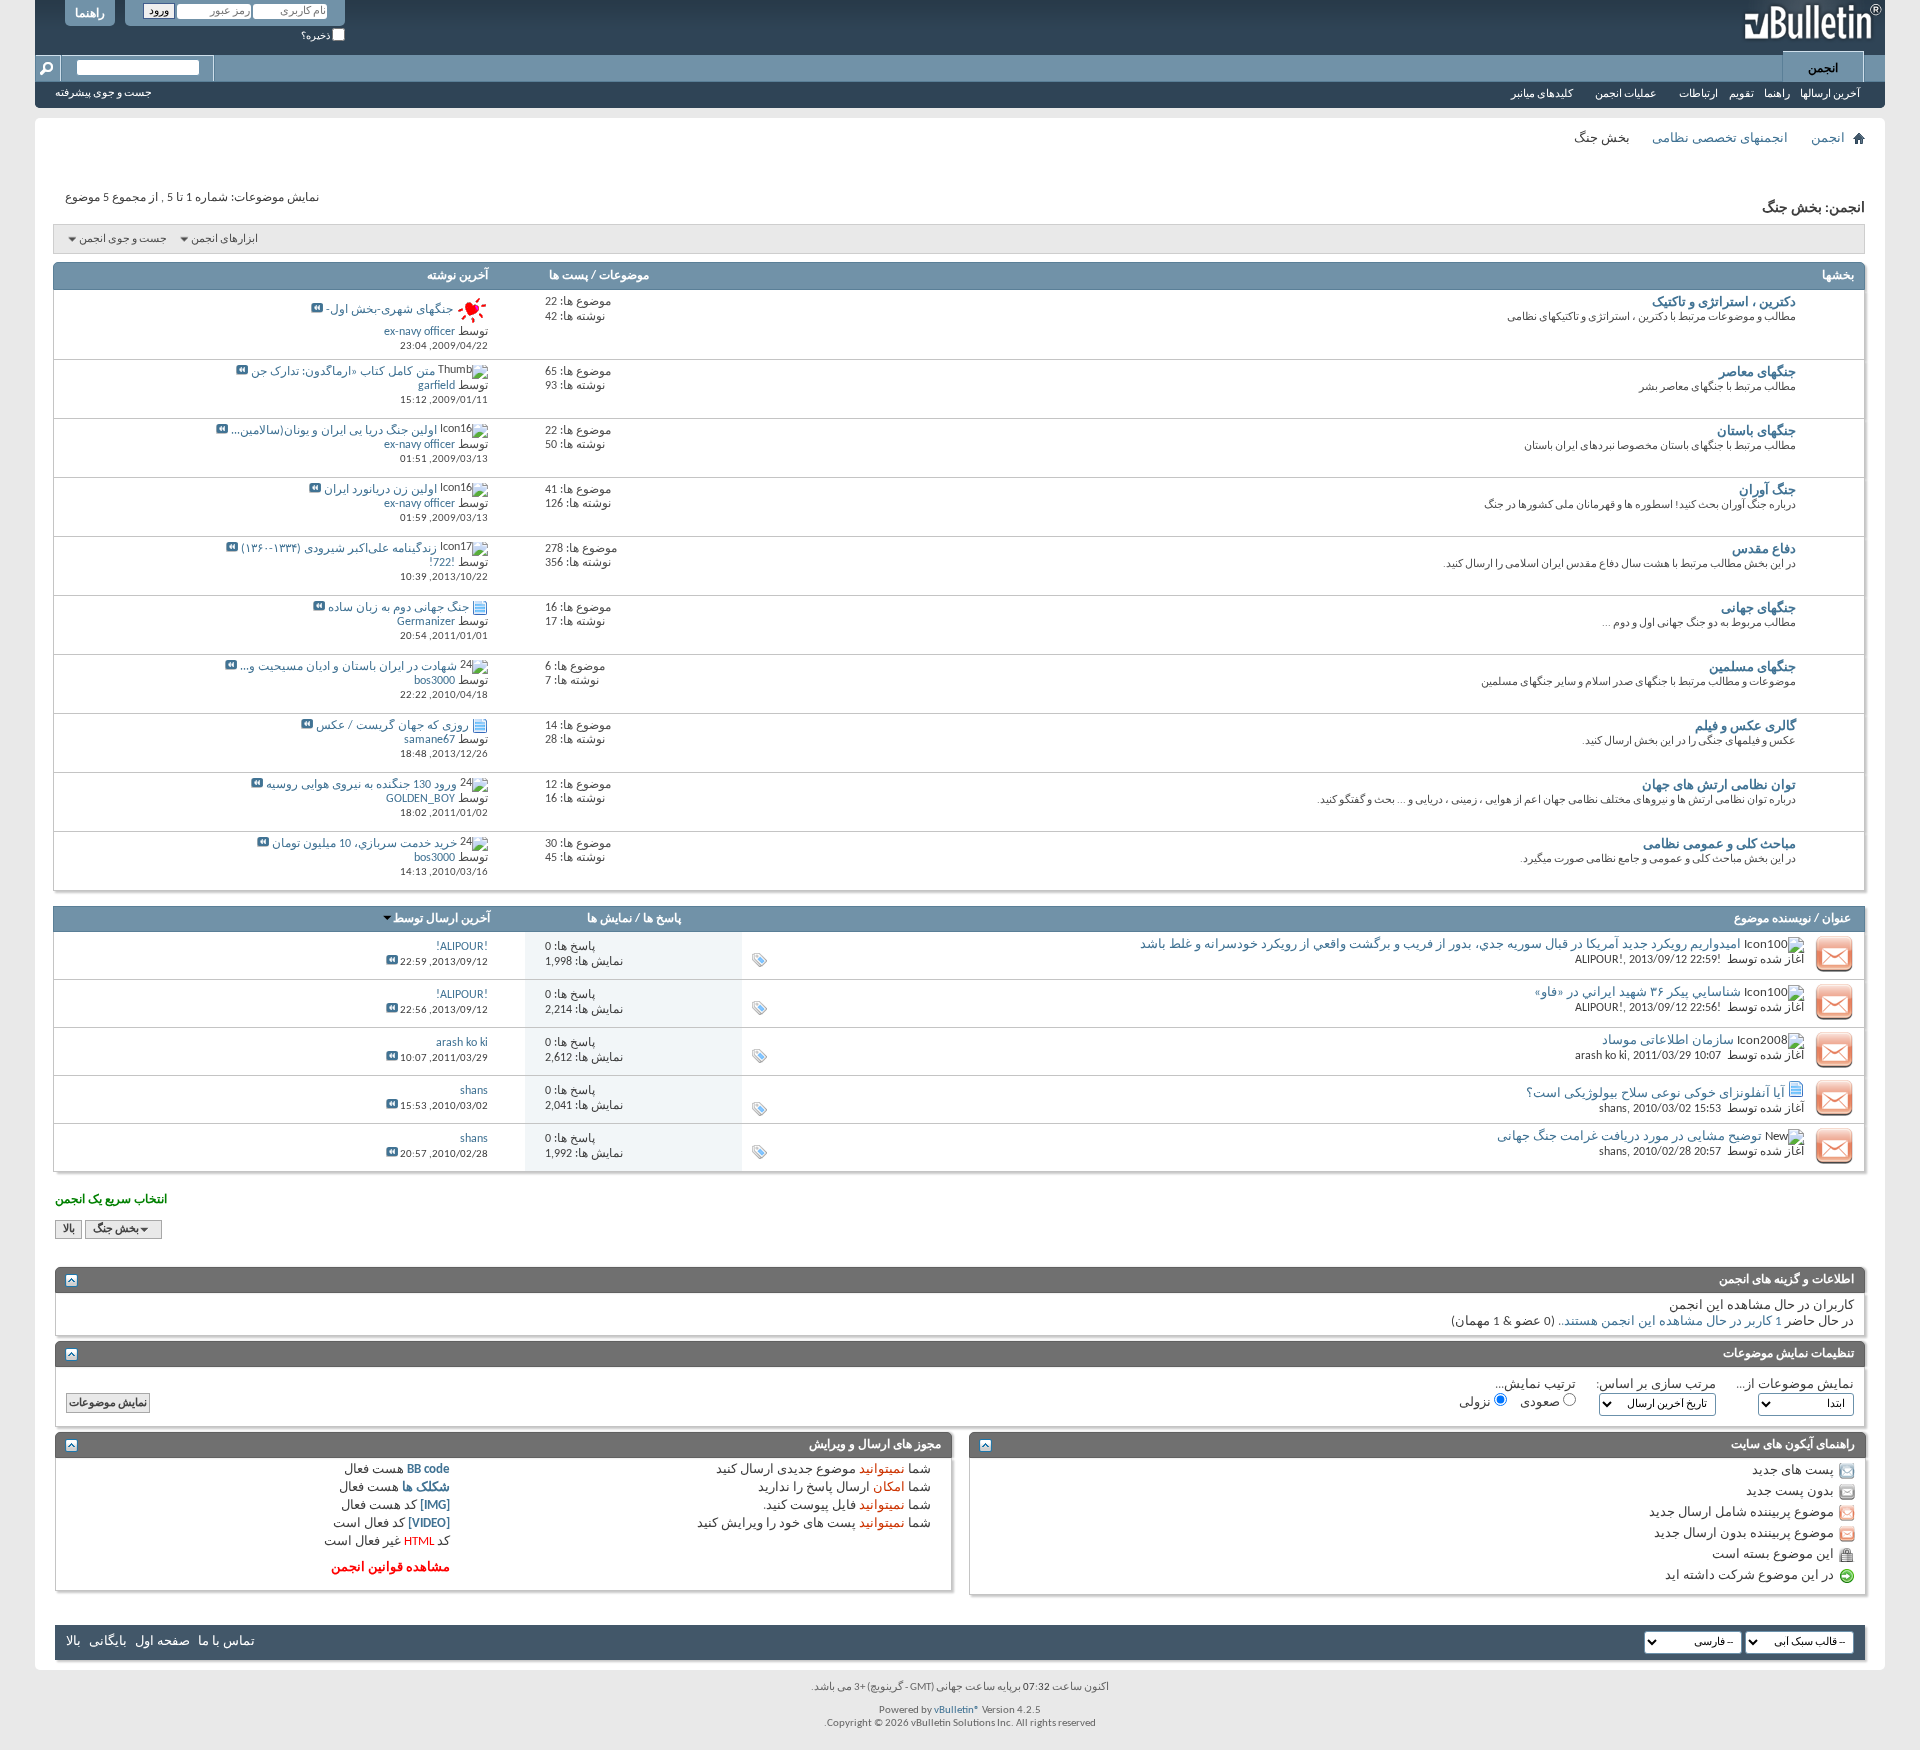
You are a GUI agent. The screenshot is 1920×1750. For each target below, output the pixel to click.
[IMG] (435, 1505)
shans (1613, 1109)
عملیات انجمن (1626, 94)
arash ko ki (1601, 1056)
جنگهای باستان (1756, 431)
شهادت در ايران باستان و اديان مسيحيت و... (348, 667)
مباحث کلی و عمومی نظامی (1719, 844)
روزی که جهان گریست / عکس (392, 726)
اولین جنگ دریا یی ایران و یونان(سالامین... (334, 431)
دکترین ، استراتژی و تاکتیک (1724, 302)
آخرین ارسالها (1830, 94)
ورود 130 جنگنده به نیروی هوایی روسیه (361, 785)
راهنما (90, 14)
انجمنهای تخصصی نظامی (1720, 138)
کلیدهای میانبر (1542, 94)
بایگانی (108, 1641)
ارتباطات (1698, 94)
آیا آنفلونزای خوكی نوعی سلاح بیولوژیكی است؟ (1655, 1093)
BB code (428, 1469)
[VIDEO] (429, 1523)
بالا (69, 1229)
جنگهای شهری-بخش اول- (389, 310)
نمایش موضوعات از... (1795, 1384)
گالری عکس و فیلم (1745, 726)
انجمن (1823, 69)
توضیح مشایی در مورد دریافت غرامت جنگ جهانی (1629, 1136)
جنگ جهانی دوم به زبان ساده (398, 608)
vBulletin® (957, 1710)
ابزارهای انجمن (224, 239)
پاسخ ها (662, 919)
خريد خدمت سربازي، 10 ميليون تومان (364, 844)
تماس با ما (226, 1641)
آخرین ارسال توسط (441, 919)
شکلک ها (426, 1487)
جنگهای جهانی (1758, 608)
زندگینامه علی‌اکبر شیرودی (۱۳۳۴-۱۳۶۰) (339, 549)
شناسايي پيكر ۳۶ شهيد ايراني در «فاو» (1637, 992)
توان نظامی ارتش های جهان (1719, 785)
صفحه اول (162, 1641)
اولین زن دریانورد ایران (380, 490)
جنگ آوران (1767, 490)
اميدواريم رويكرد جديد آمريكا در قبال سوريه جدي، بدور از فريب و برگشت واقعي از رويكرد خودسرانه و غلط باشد (1440, 944)
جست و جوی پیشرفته (103, 93)
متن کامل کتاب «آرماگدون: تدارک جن (343, 372)
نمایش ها (609, 919)
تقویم (1741, 94)
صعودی (1541, 1402)
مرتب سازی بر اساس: (1656, 1384)
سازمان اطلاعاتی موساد (1668, 1040)
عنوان (1836, 919)
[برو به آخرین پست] (392, 962)
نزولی (1476, 1402)
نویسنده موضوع (1772, 919)
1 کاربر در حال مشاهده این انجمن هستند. (1671, 1321)
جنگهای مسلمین (1752, 667)
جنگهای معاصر (1757, 372)
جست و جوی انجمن (123, 239)
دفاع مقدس (1764, 549)
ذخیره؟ (316, 36)
